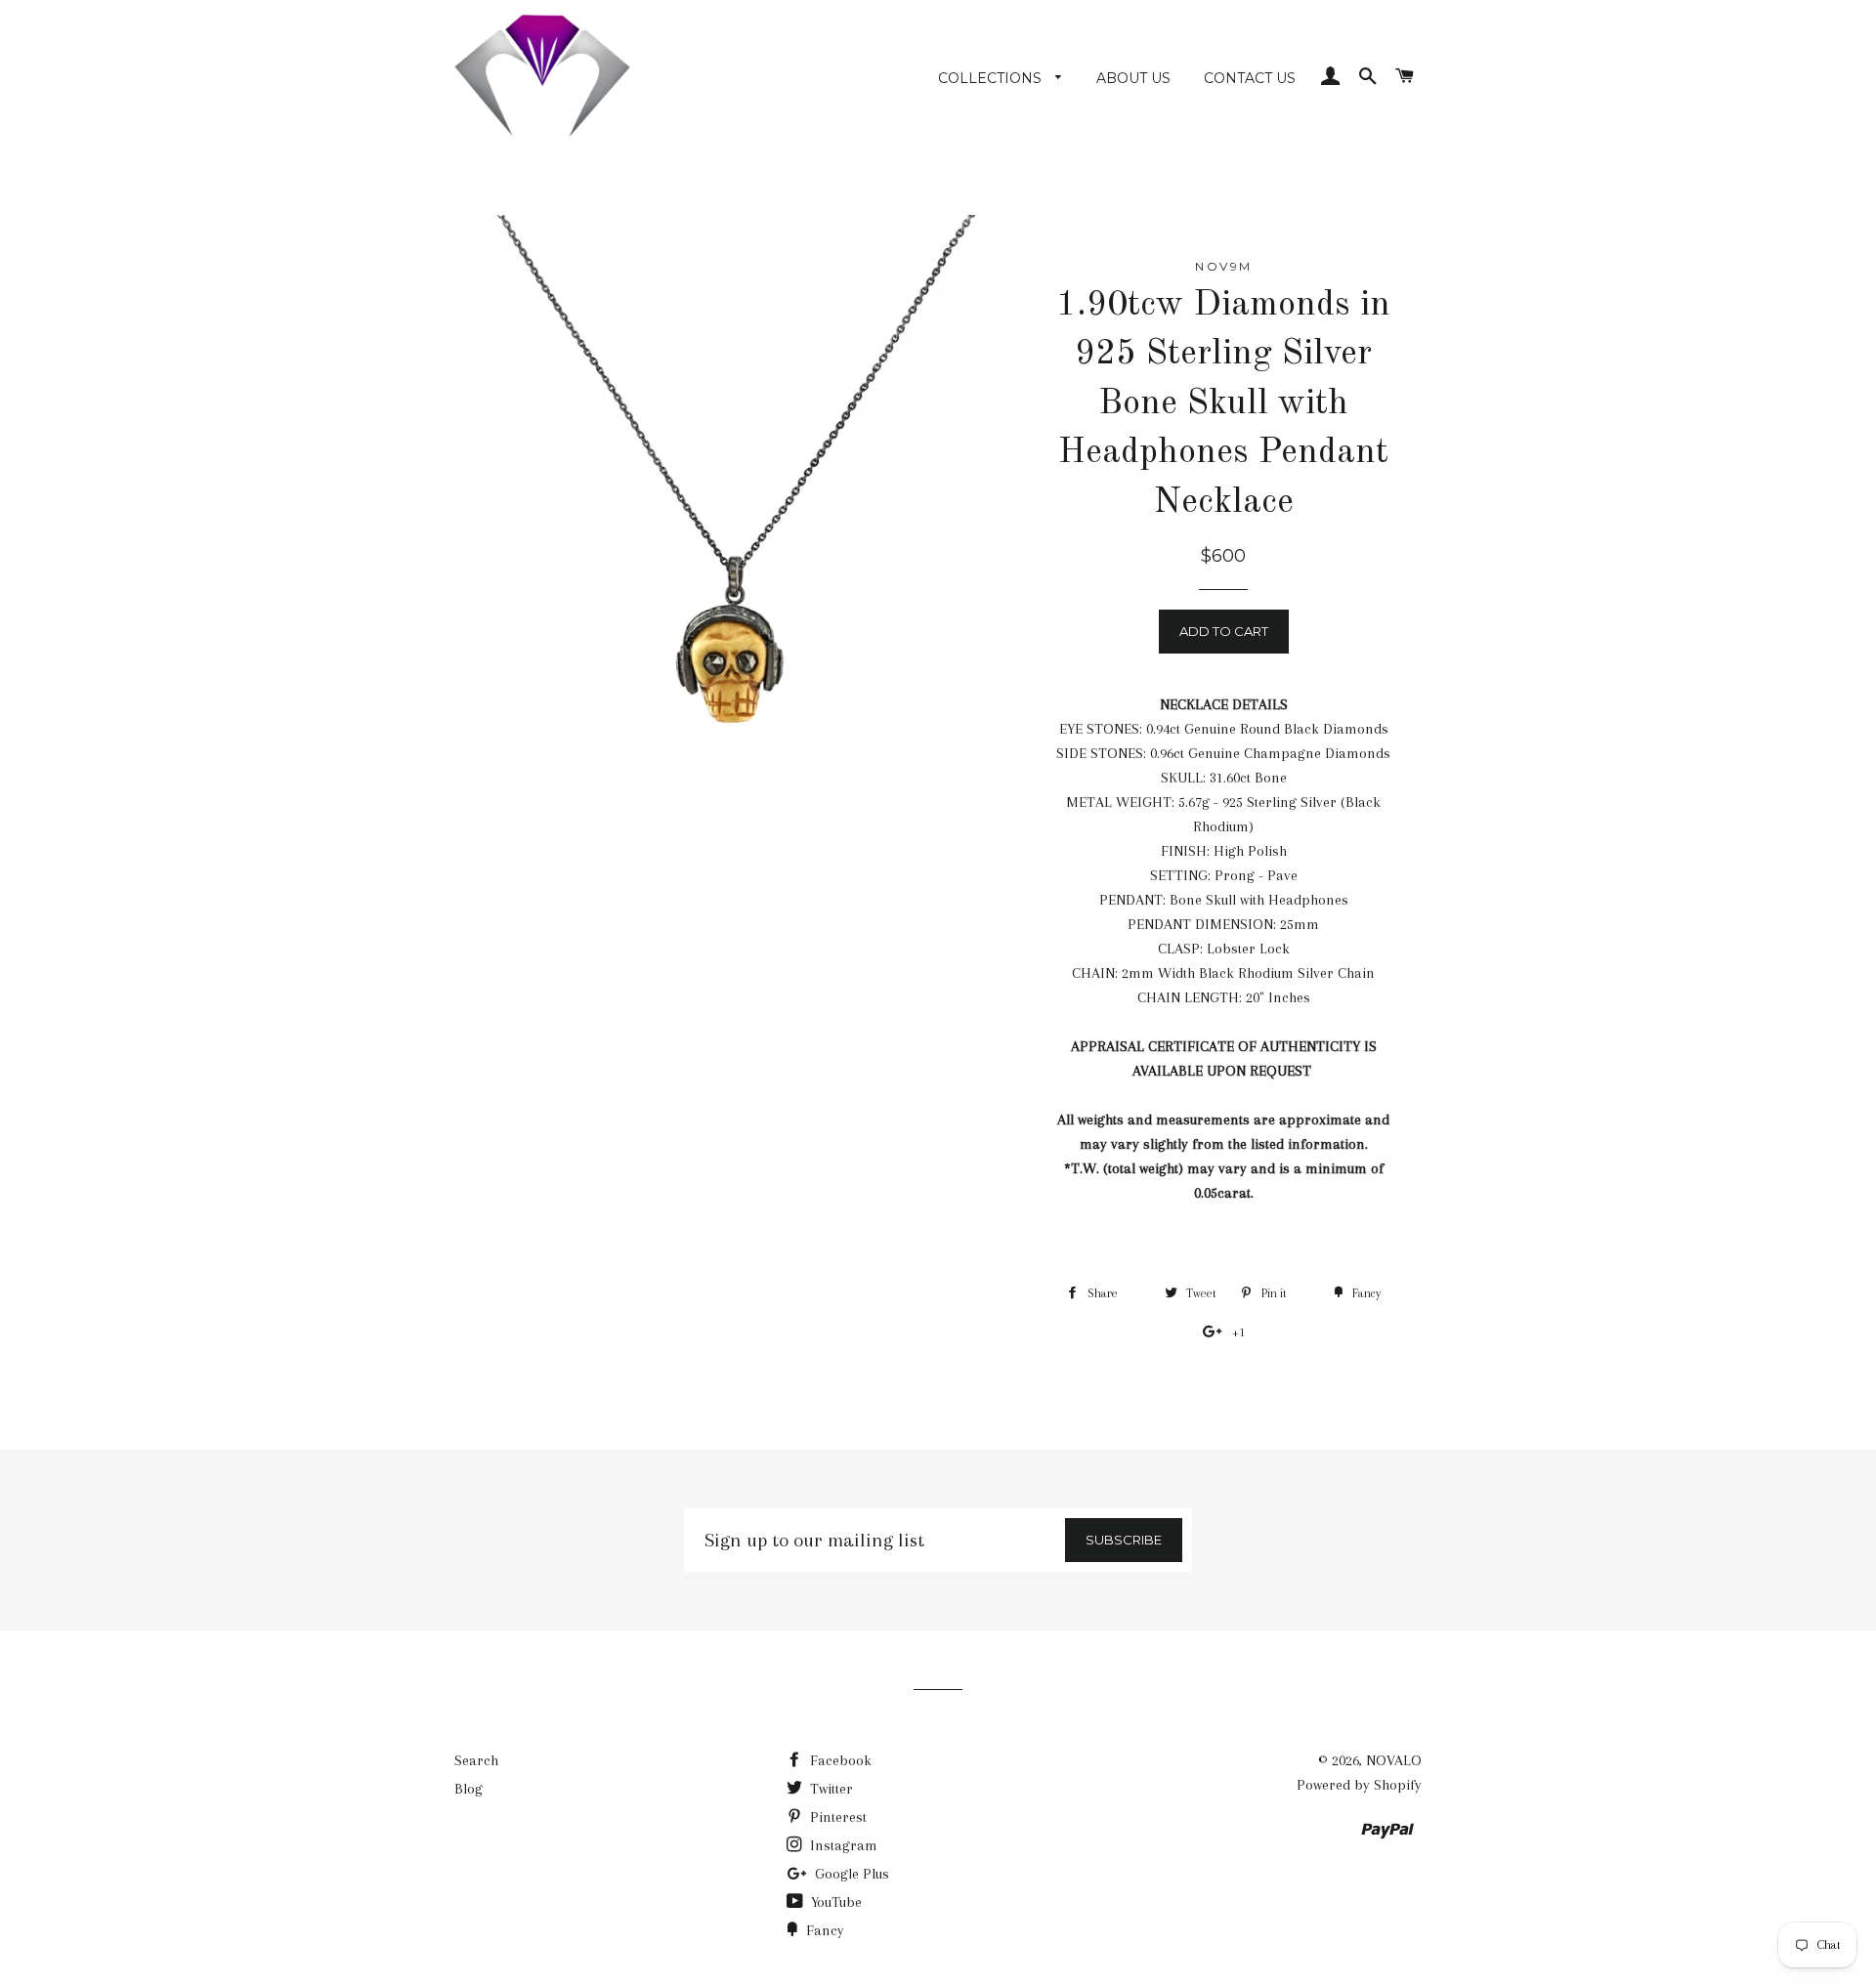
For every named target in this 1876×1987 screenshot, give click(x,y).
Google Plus (850, 1874)
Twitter (830, 1789)
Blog (469, 1789)
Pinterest (836, 1817)
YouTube (834, 1902)
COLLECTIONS (992, 78)
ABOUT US (1133, 78)
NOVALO (1394, 1760)
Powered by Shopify (1359, 1785)
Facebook (839, 1760)
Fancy (823, 1930)
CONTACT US (1250, 78)
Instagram (842, 1845)
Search (476, 1760)
